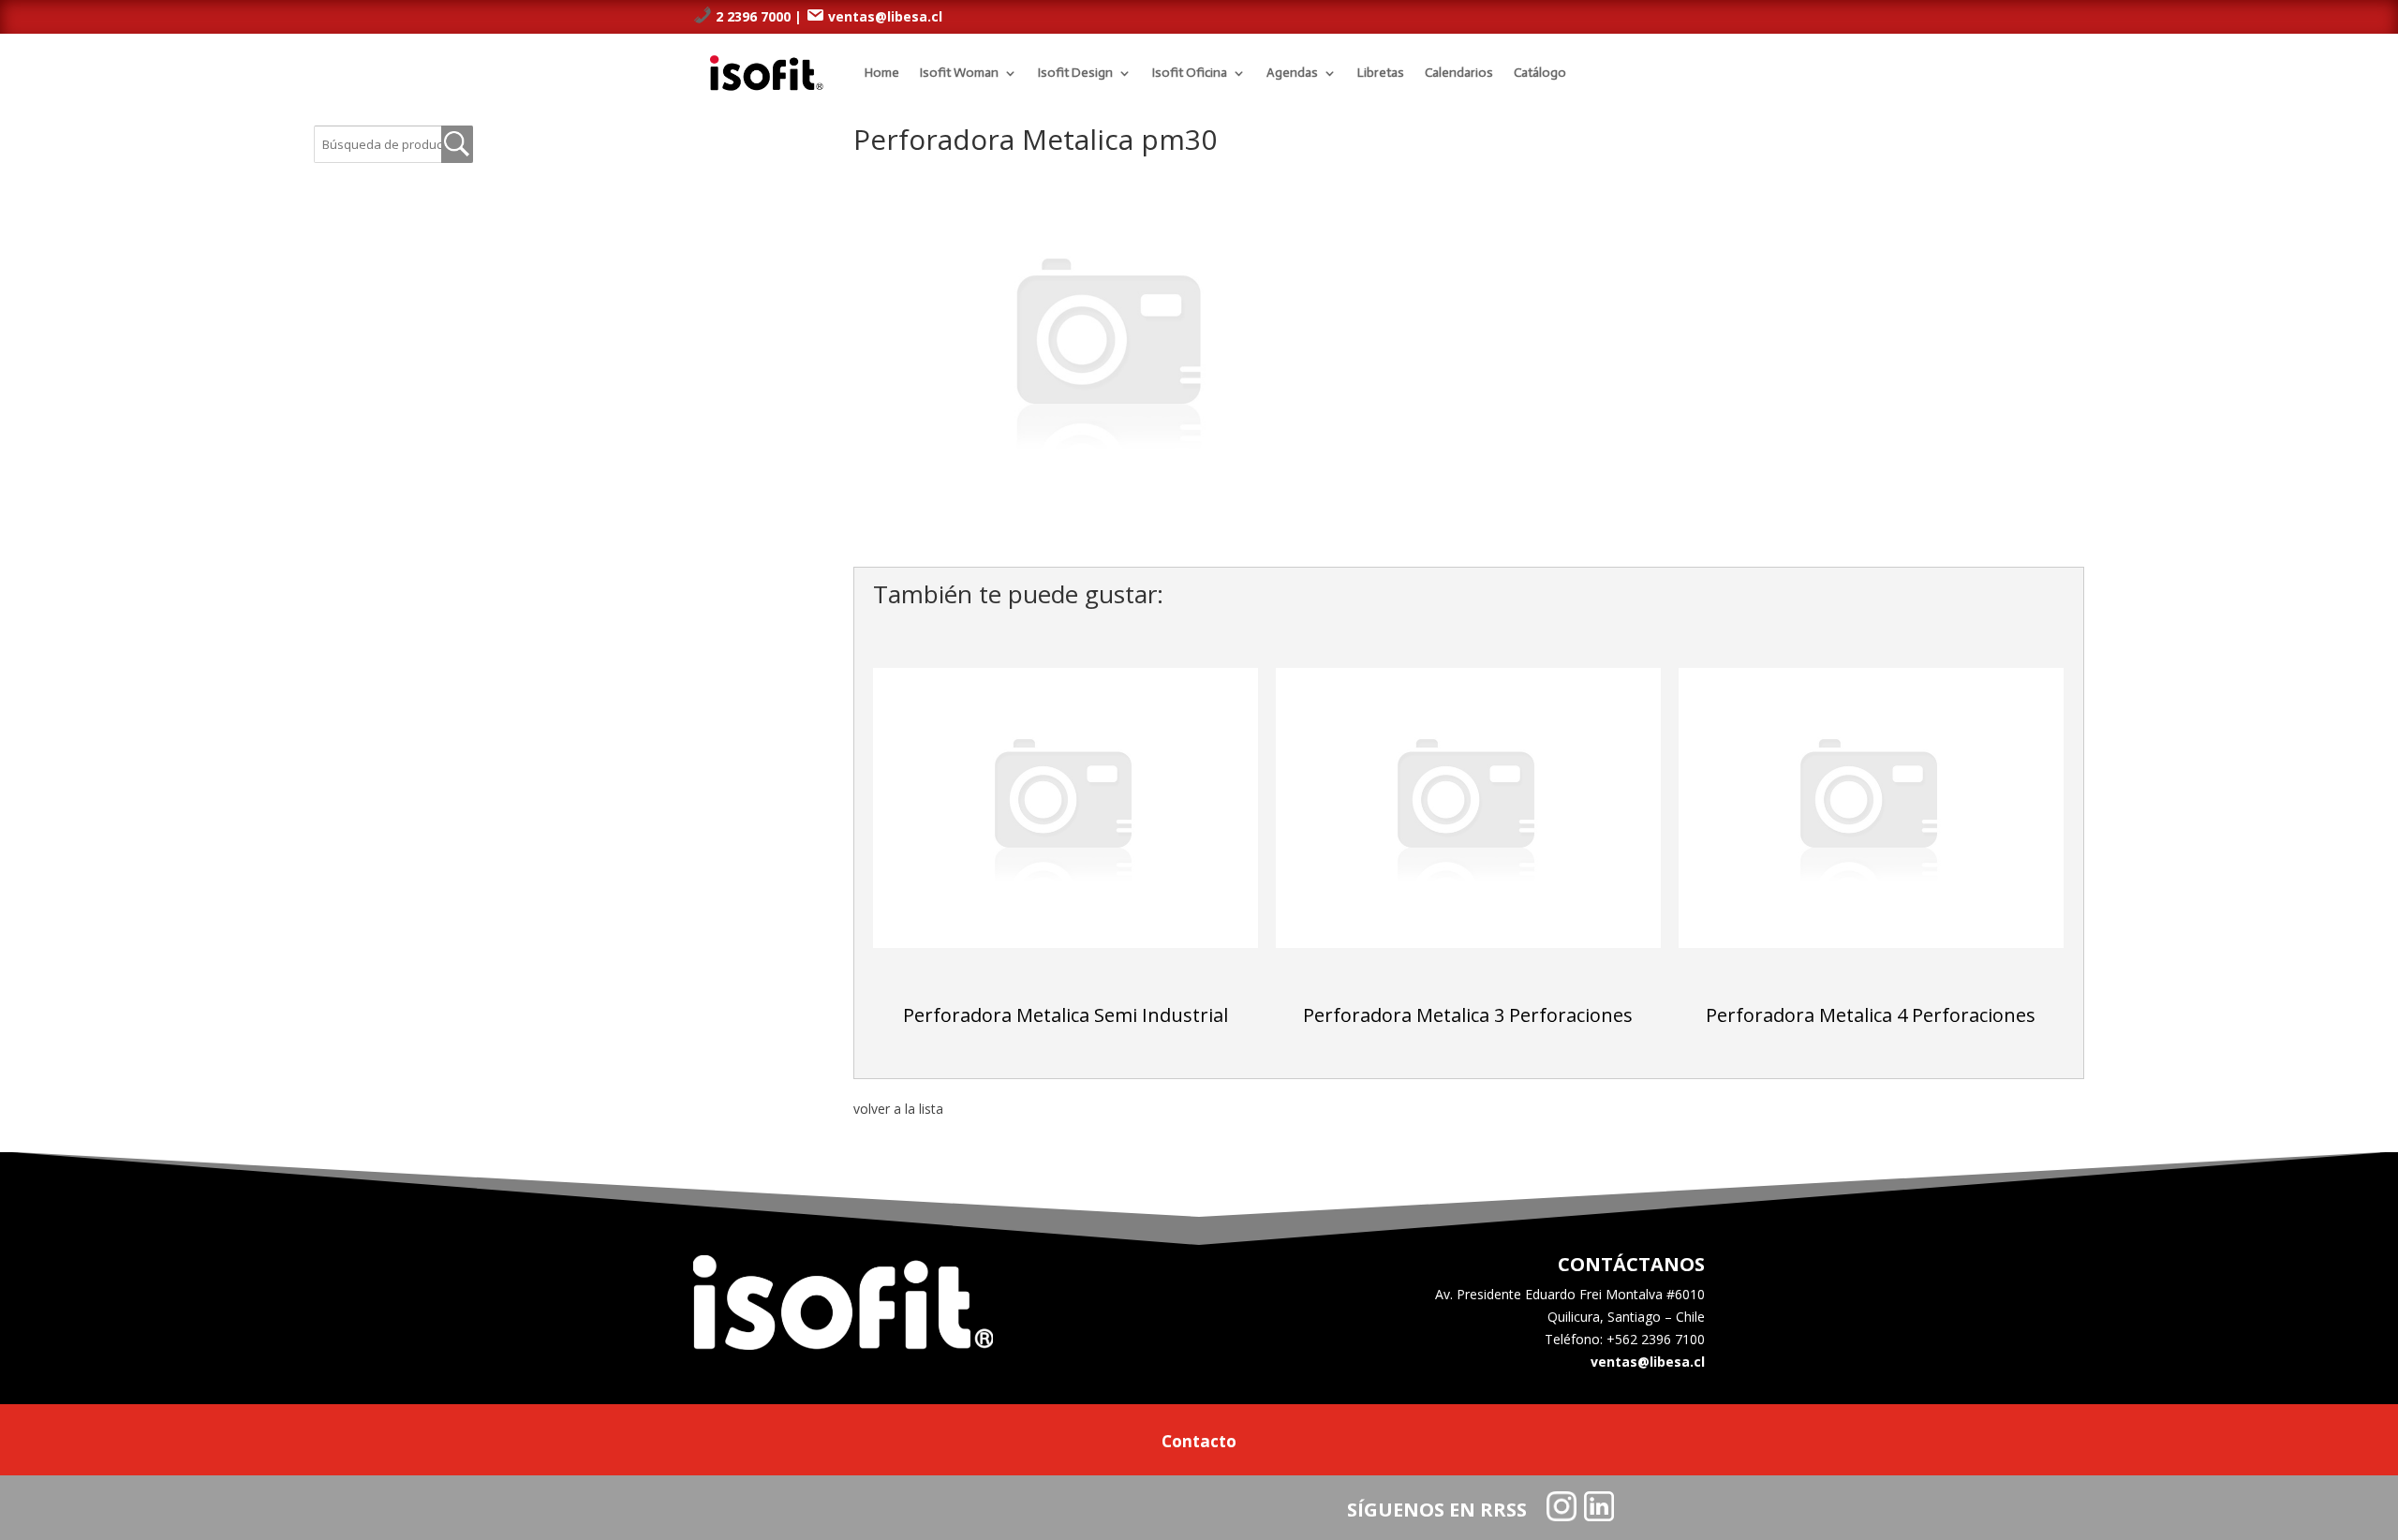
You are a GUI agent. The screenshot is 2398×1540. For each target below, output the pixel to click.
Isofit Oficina (1190, 73)
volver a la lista (898, 1109)
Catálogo (1540, 73)
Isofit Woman (959, 73)
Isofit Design (1075, 73)
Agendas (1292, 73)
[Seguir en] (1562, 1506)
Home (882, 73)
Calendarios (1459, 73)
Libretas (1381, 73)
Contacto (1199, 1444)
